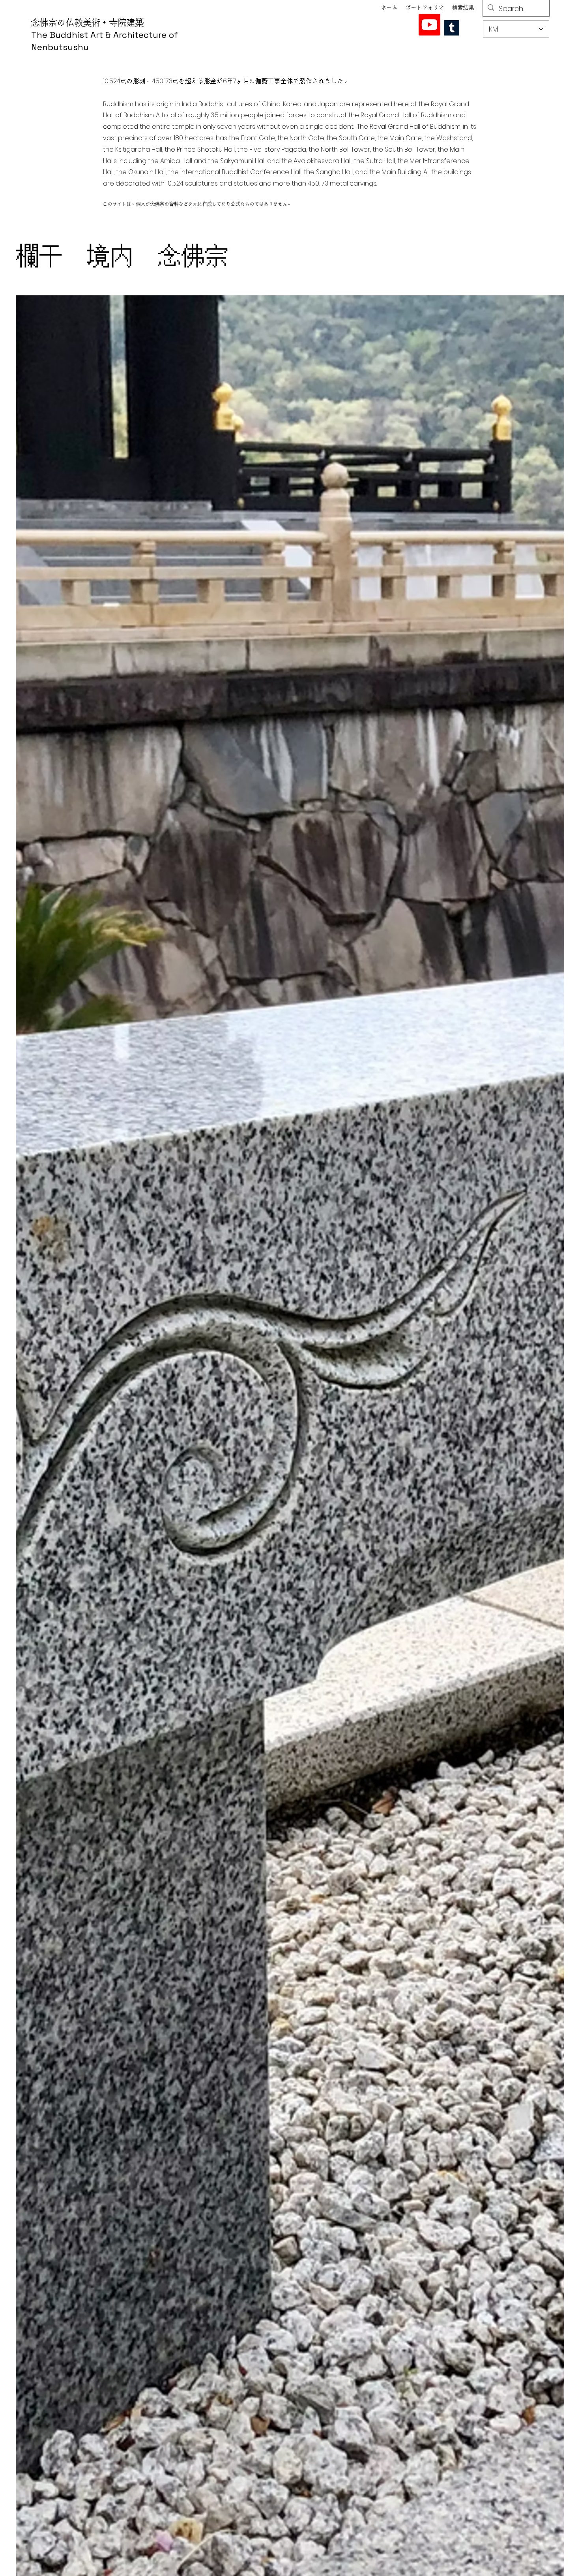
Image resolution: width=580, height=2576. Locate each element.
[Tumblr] (452, 28)
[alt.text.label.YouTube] (429, 25)
